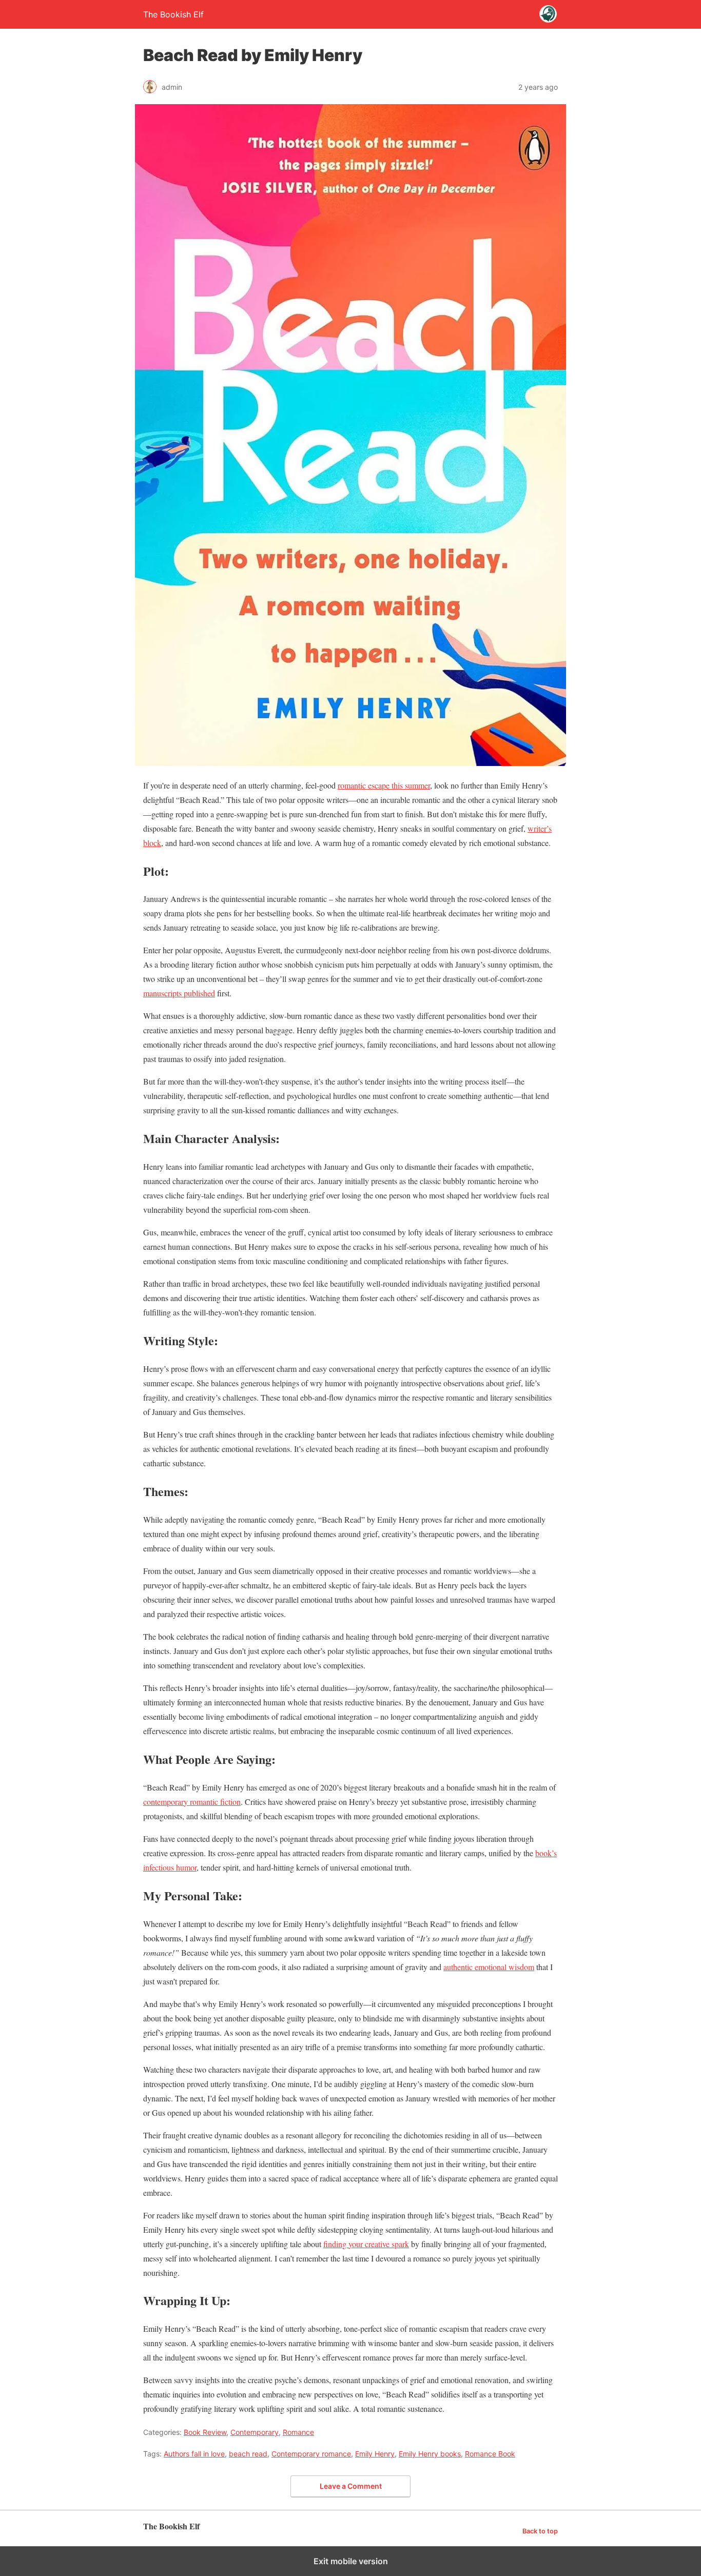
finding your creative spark (366, 2244)
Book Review (205, 2432)
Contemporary (255, 2432)
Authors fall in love (194, 2454)
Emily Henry (375, 2454)
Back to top (540, 2531)
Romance (298, 2432)
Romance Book (490, 2454)
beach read (248, 2454)
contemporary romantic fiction (192, 1802)
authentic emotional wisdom (489, 1967)
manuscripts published (179, 993)
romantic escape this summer (384, 785)
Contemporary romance (311, 2454)
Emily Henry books (430, 2454)
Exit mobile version (351, 2561)
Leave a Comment (351, 2486)
